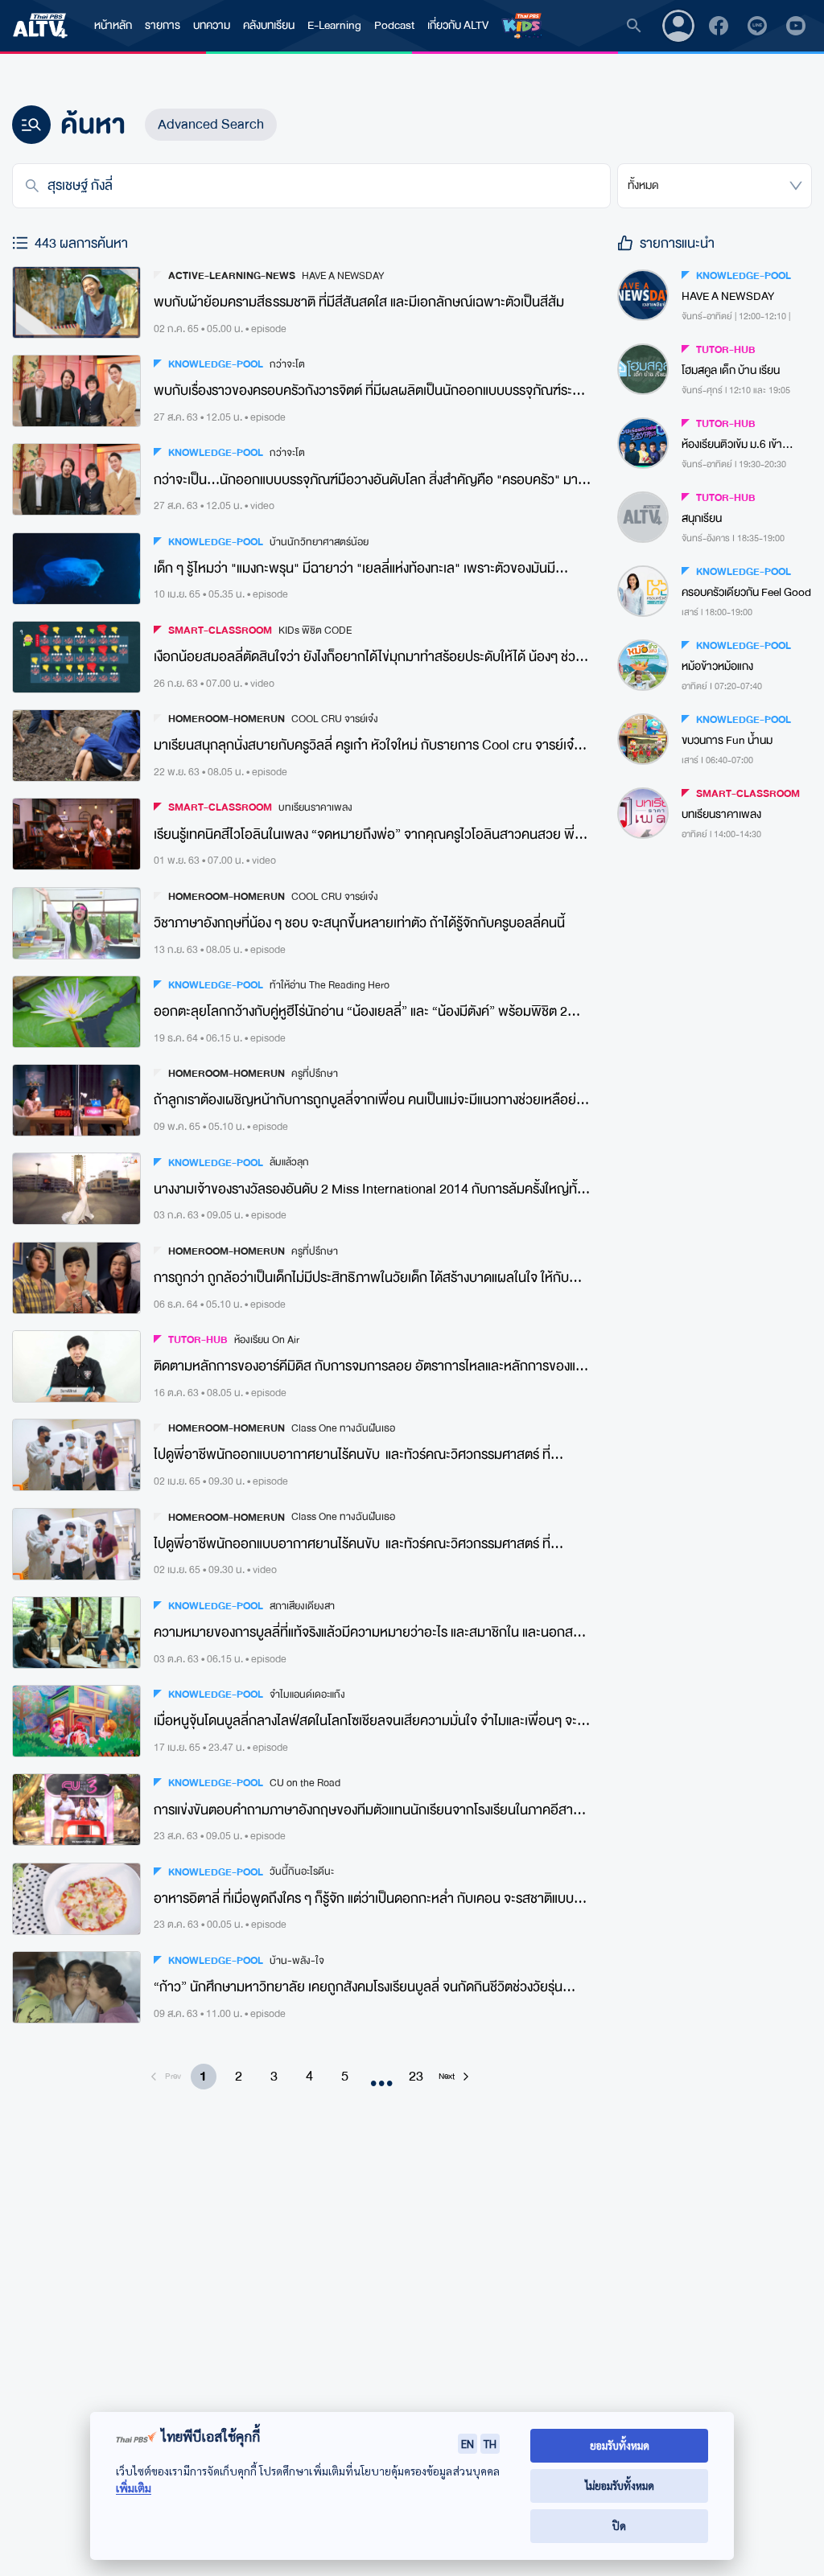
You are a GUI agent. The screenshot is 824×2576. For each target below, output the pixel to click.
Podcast (394, 25)
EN (468, 2443)
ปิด (619, 2526)
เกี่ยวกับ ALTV (458, 25)
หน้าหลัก (113, 25)
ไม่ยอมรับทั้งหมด (620, 2486)
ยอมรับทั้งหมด (620, 2445)
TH (490, 2443)
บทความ (212, 25)
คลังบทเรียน (269, 25)
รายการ (163, 25)
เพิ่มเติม (134, 2488)
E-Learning (334, 25)
